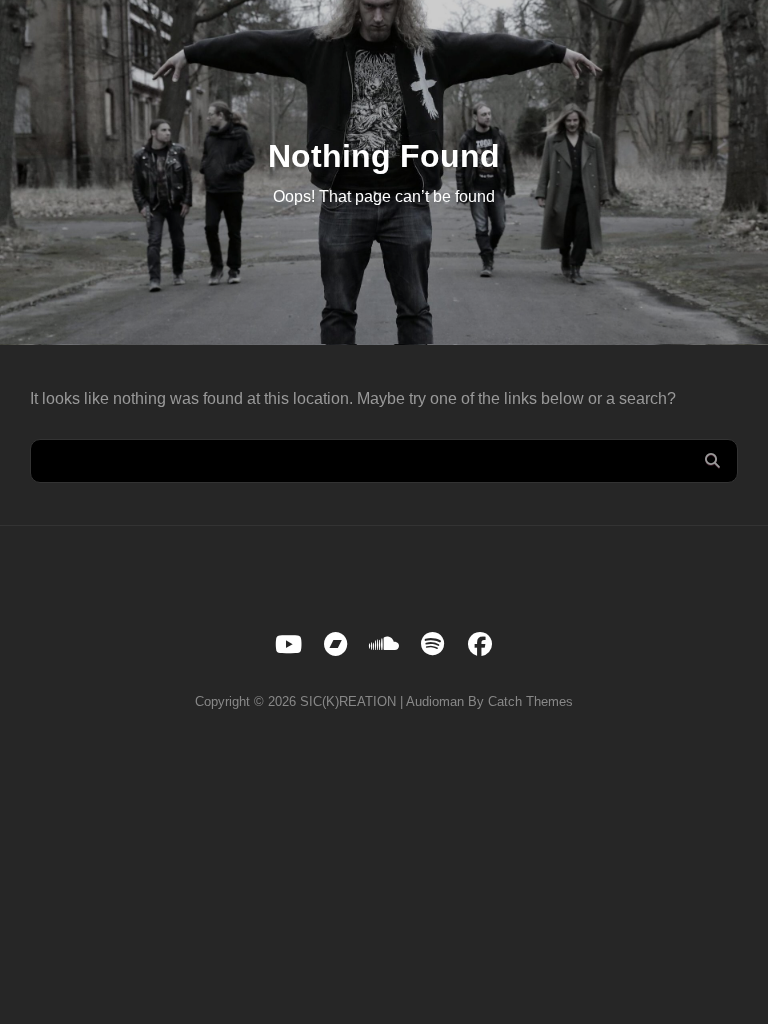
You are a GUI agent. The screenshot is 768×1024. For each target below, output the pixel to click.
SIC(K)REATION (348, 701)
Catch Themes (530, 701)
